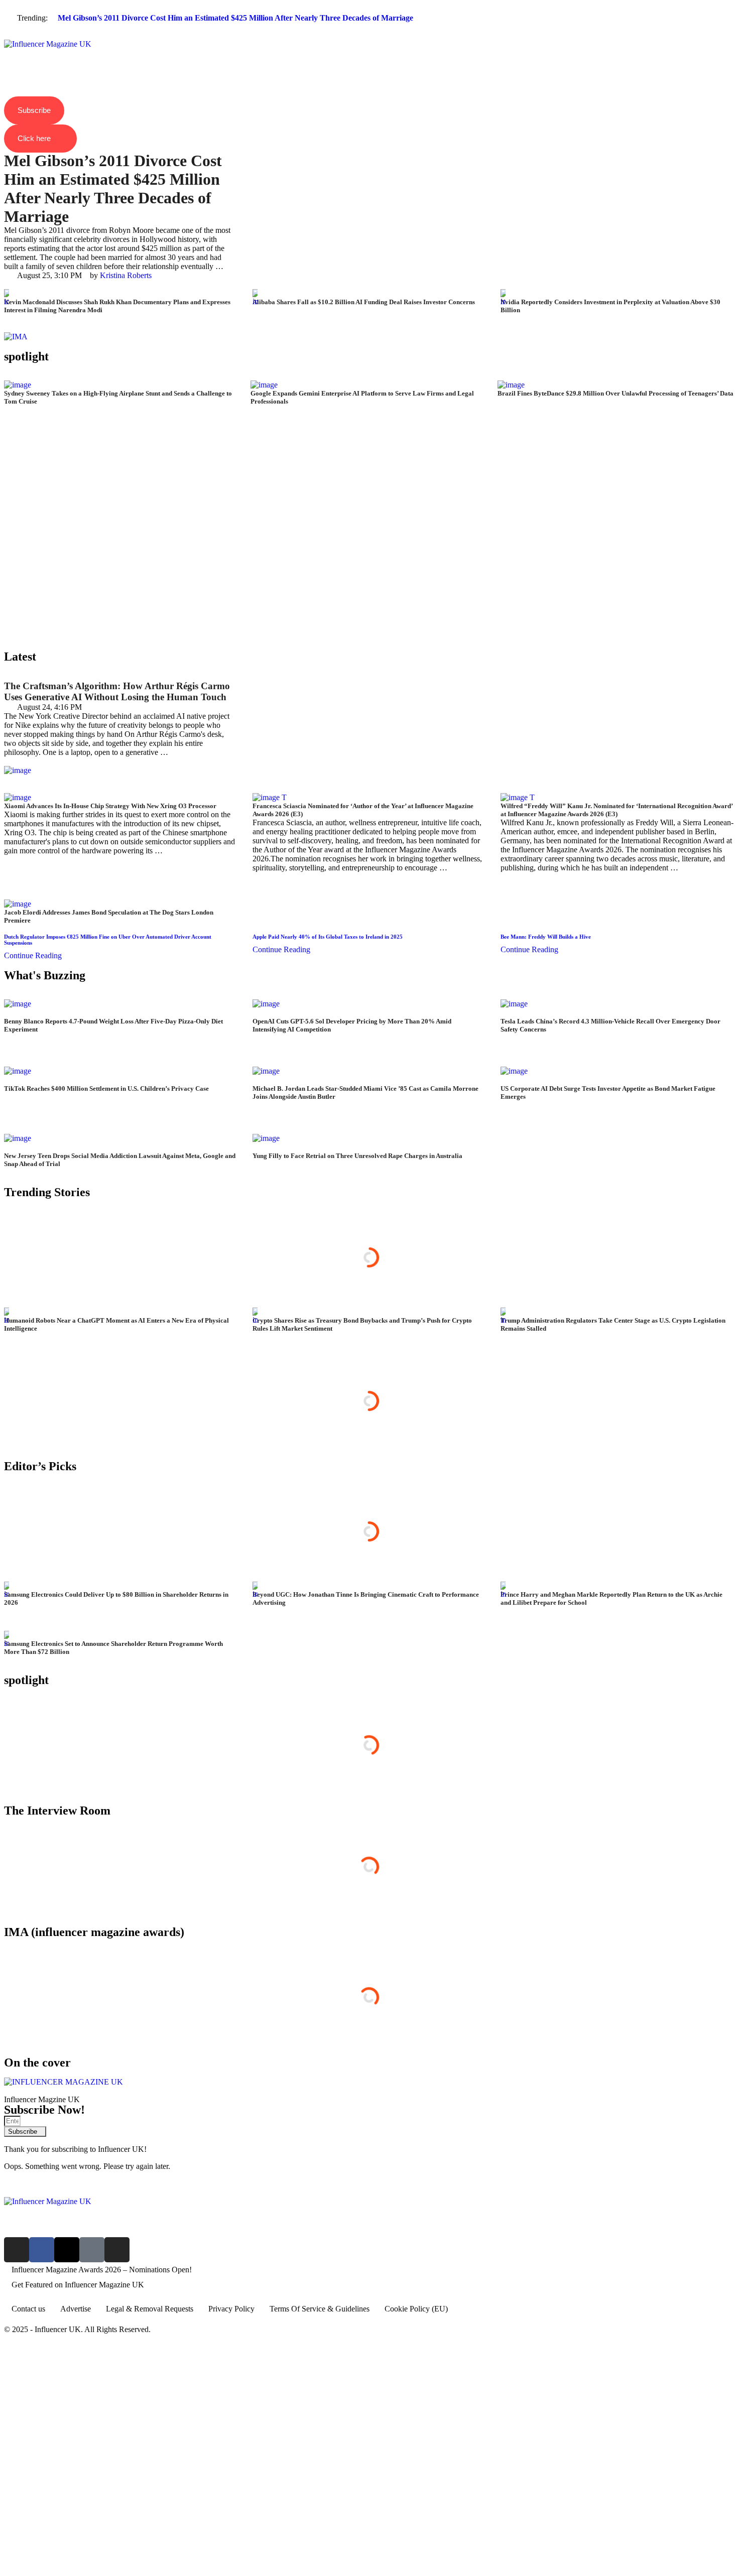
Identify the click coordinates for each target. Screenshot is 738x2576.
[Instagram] (17, 2250)
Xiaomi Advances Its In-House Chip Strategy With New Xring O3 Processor (110, 806)
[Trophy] (92, 2250)
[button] (369, 36)
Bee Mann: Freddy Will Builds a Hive (546, 937)
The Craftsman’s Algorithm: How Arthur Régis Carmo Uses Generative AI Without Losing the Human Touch (117, 691)
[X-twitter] (67, 2250)
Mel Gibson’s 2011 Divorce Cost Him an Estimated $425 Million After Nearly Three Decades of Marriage (235, 18)
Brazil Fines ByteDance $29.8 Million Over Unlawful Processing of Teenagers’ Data (616, 393)
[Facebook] (42, 2250)
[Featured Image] (7, 301)
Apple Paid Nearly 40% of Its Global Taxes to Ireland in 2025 (328, 937)
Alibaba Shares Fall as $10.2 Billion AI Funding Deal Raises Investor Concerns (364, 302)
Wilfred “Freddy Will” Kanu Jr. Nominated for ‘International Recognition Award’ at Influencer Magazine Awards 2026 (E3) (617, 810)
